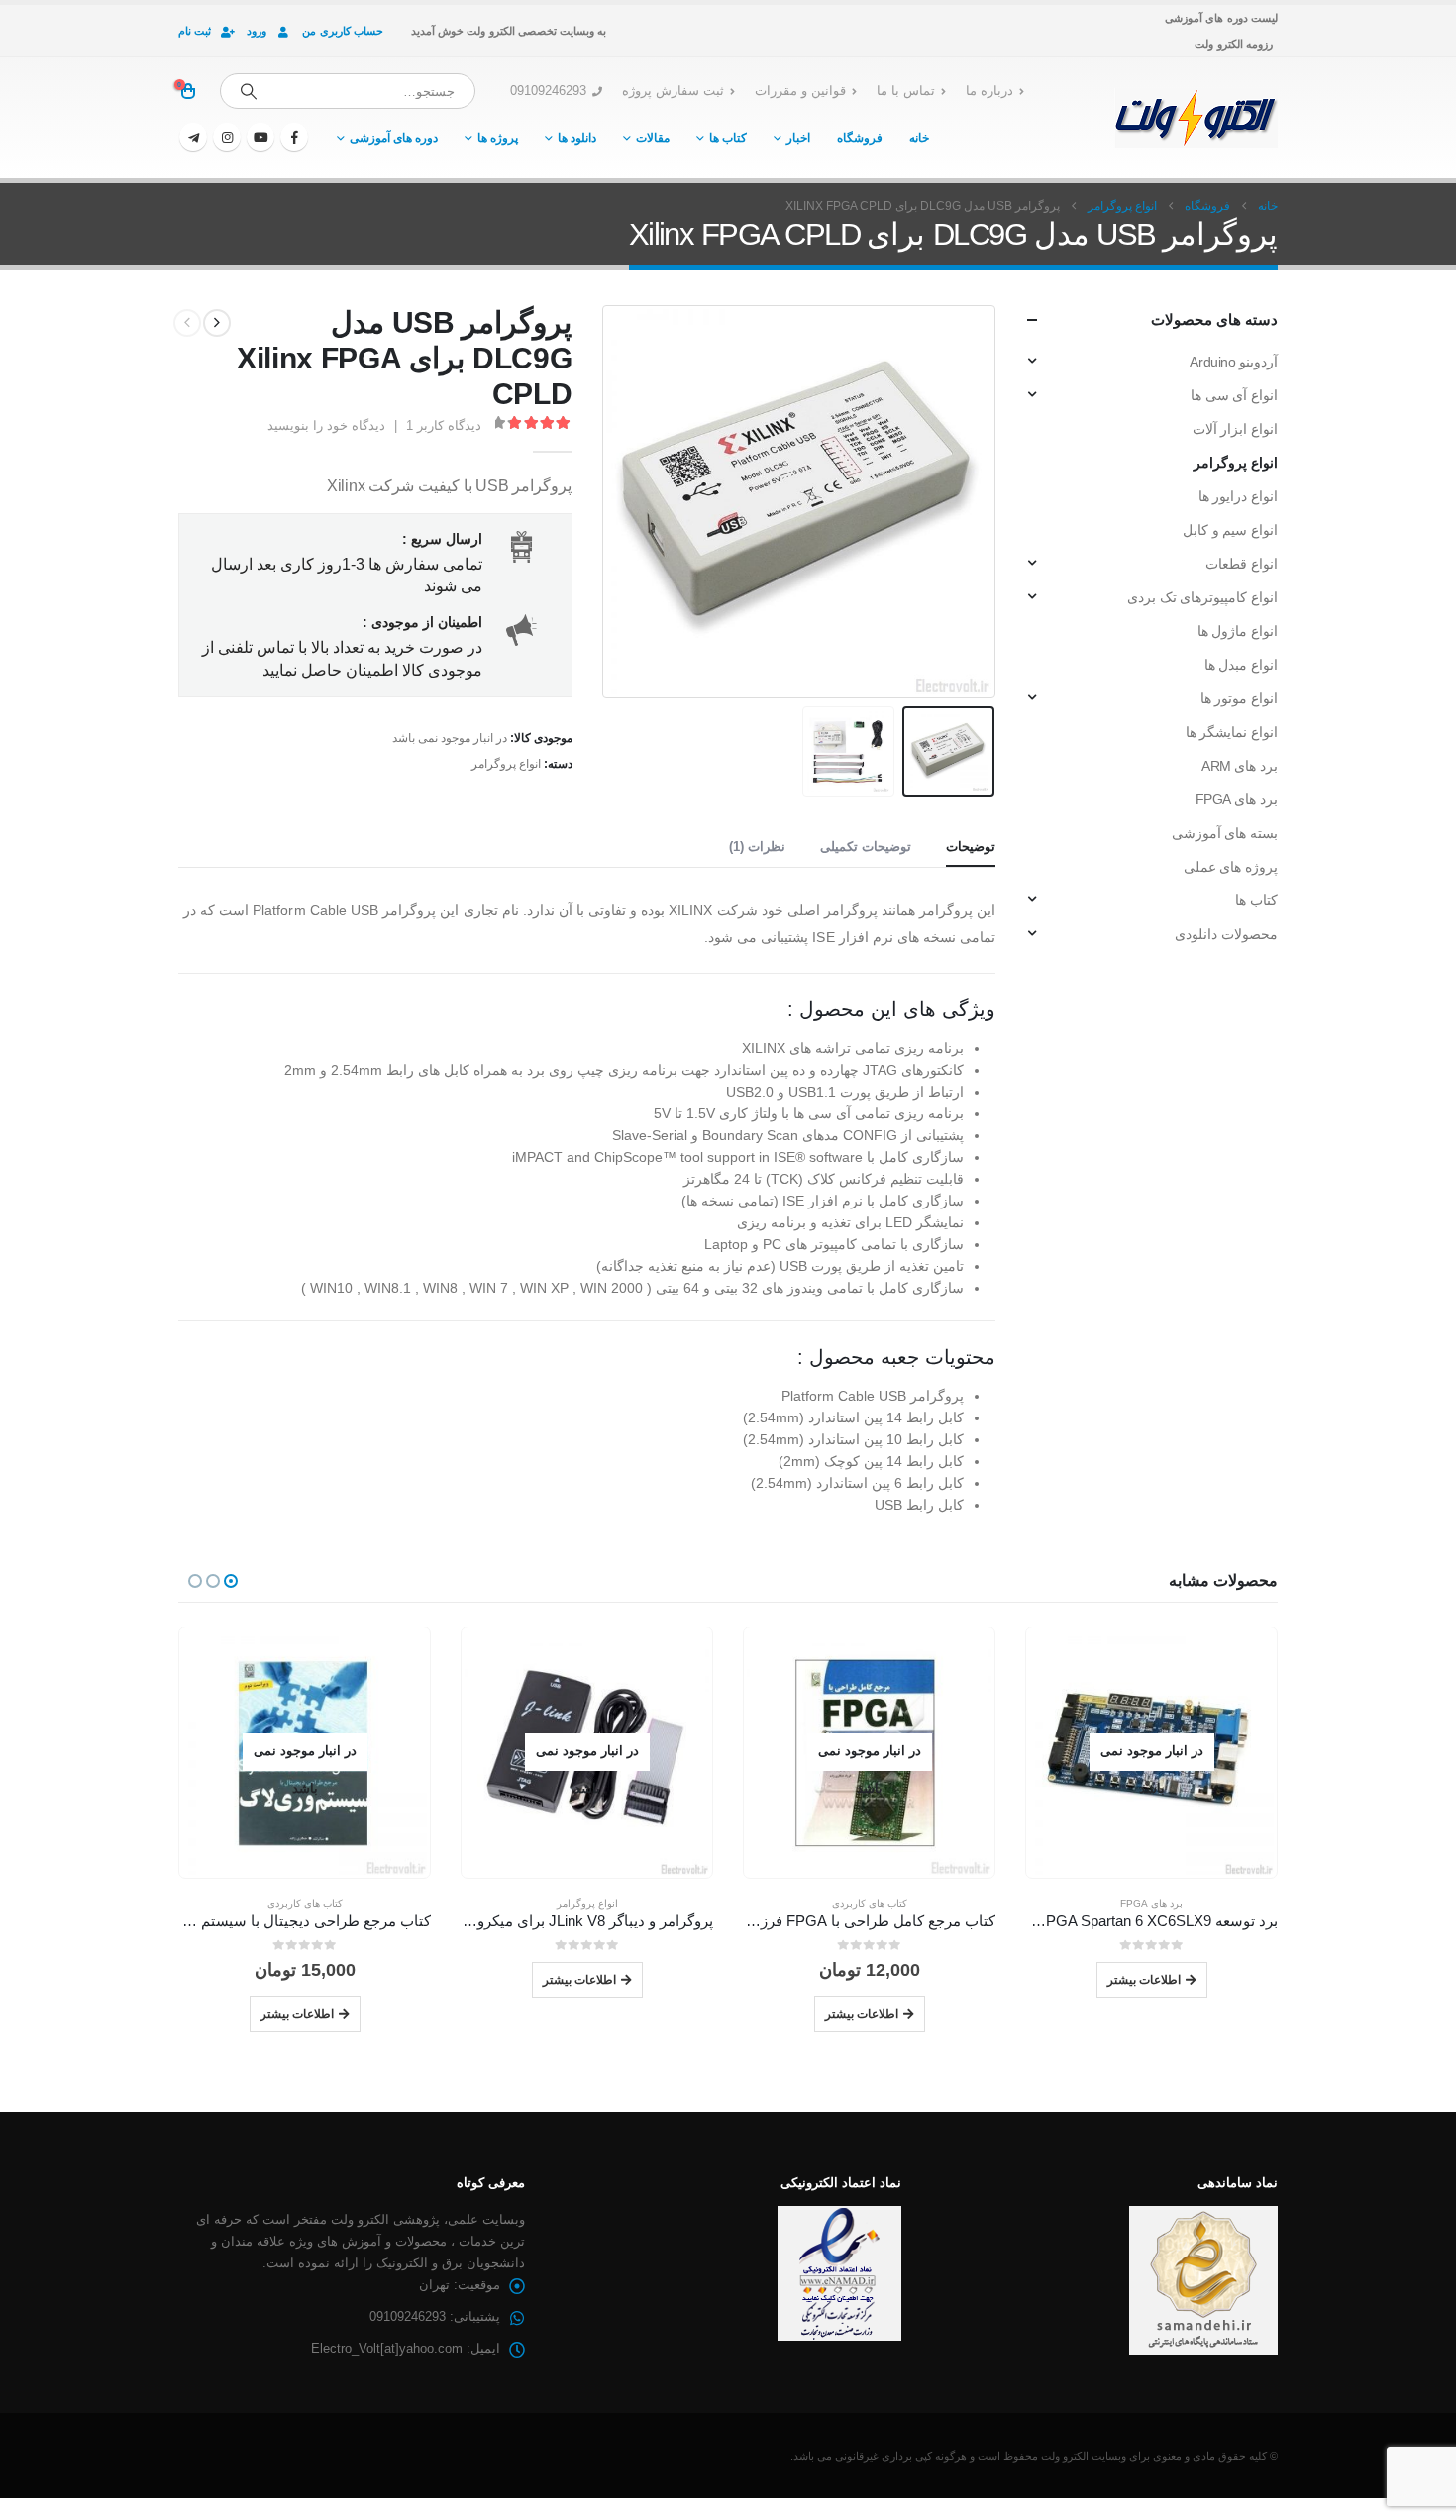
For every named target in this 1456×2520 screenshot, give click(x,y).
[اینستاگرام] (227, 137)
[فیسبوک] (294, 137)
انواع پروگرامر (506, 764)
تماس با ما (906, 91)
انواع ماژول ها (1238, 631)
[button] (971, 501)
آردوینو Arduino (1234, 362)
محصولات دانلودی (1226, 934)
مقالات (653, 138)
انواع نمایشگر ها (1232, 732)
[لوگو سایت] (1196, 118)
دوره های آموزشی (394, 138)
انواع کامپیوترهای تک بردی (1202, 597)
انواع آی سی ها (1234, 395)
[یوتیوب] (260, 137)
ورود (257, 31)
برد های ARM (1240, 766)
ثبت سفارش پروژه (673, 91)
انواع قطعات (1242, 564)
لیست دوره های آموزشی (1221, 18)
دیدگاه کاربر (444, 425)
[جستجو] (249, 91)
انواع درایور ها (1238, 496)
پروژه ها (498, 138)
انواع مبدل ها (1241, 665)
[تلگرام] (193, 137)
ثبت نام (195, 31)
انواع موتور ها (1239, 698)
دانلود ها (577, 138)
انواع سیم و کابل (1230, 530)
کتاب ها (728, 138)
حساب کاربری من (343, 31)
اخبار (798, 138)
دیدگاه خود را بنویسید (326, 425)
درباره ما (989, 91)
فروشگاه (860, 138)
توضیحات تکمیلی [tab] (866, 846)
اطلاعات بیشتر (1137, 2013)
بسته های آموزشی (1225, 833)
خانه (919, 138)
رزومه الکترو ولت (1234, 44)
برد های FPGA (1237, 799)
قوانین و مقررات (800, 91)
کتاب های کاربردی (1145, 1903)
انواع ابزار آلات (1235, 429)
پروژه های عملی (1231, 867)
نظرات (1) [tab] (757, 846)
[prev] (217, 323)
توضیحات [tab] (971, 846)
